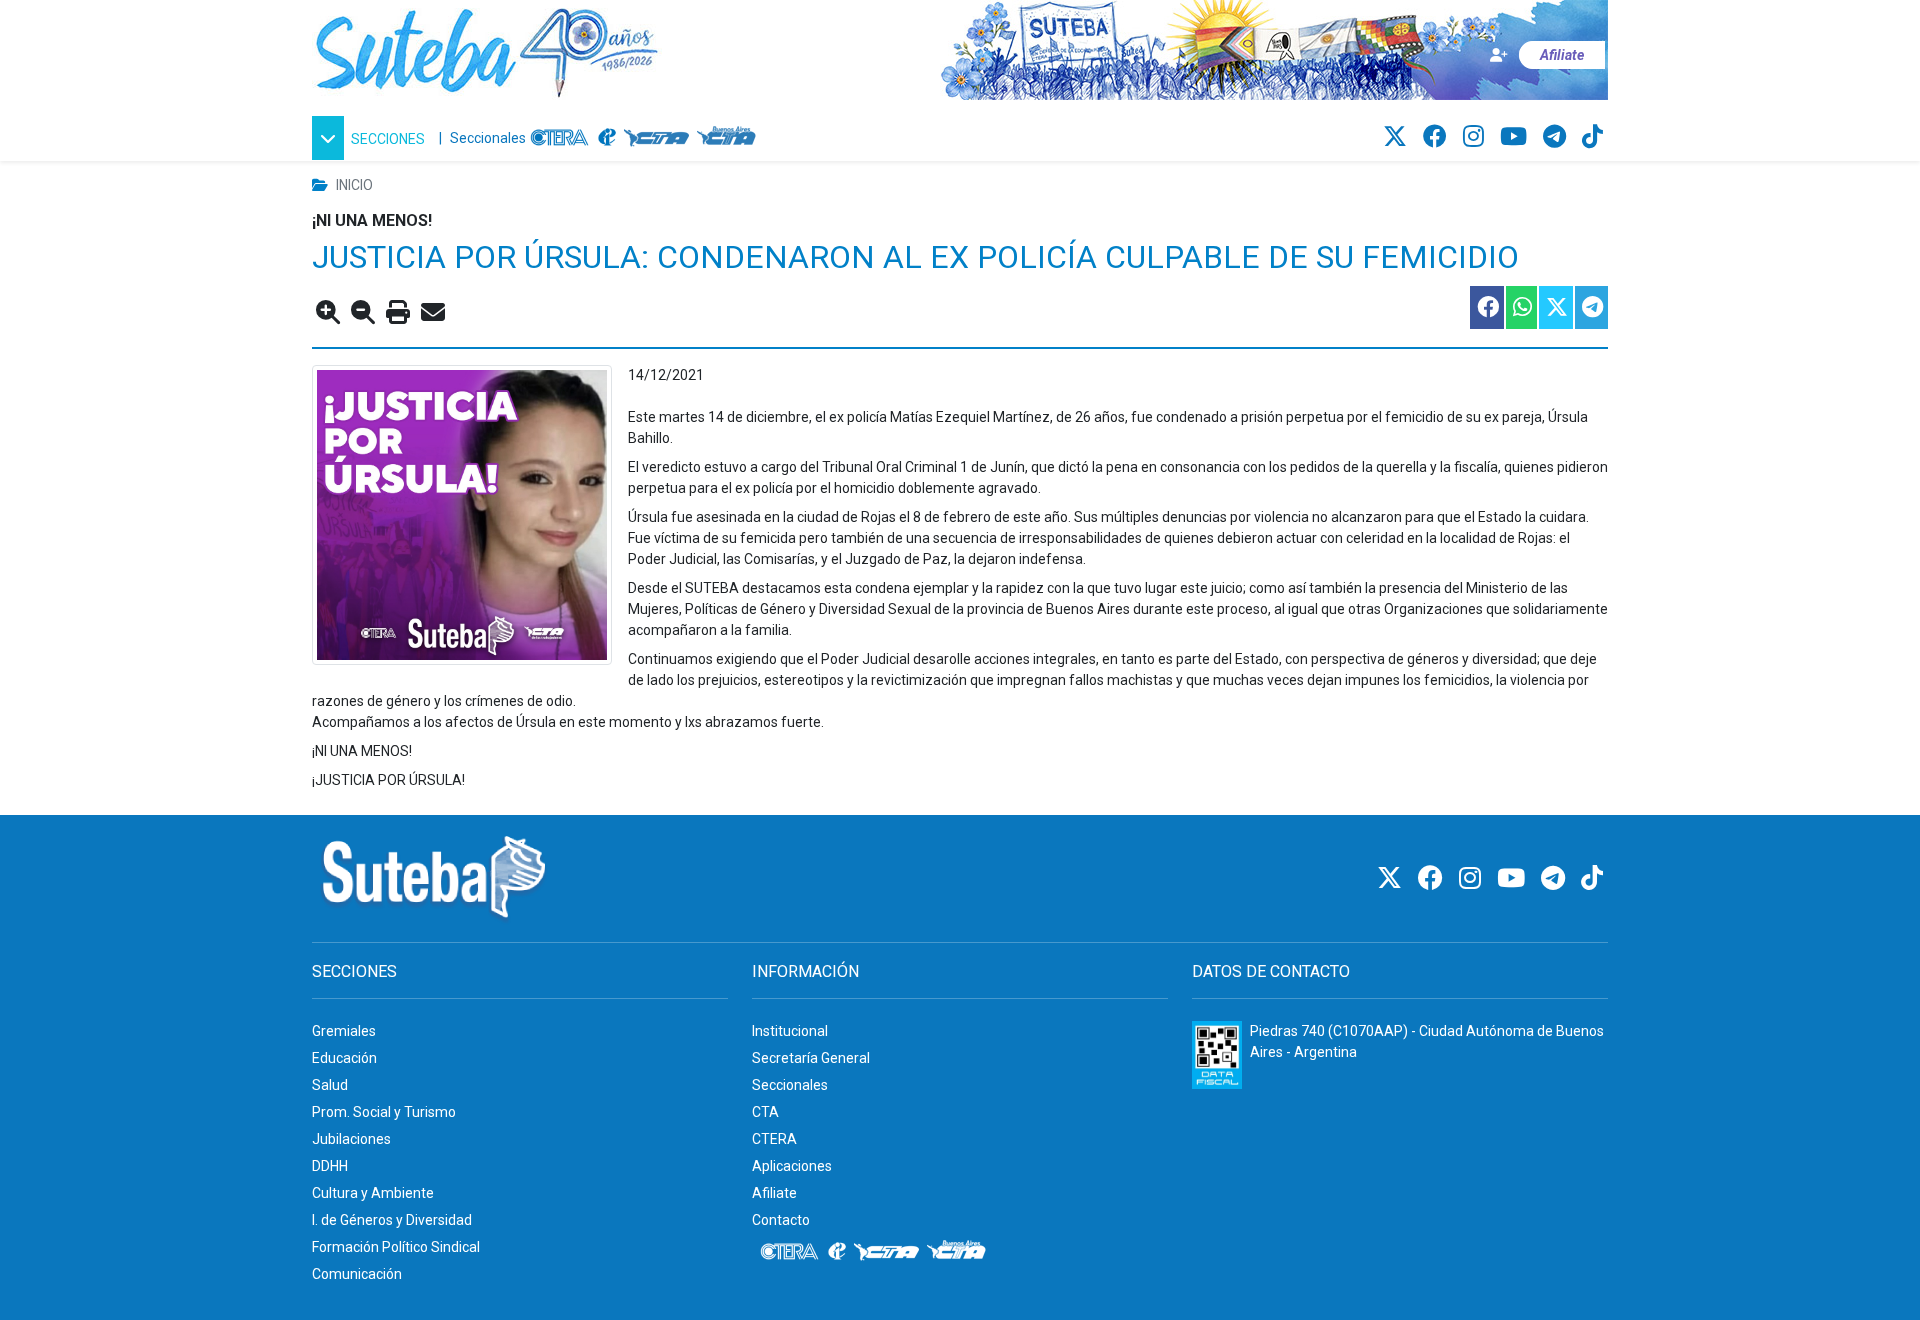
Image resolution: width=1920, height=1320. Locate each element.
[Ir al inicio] (487, 49)
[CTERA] (560, 138)
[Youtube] (1516, 137)
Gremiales (344, 1031)
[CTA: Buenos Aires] (729, 138)
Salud (330, 1085)
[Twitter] (1398, 137)
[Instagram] (1476, 137)
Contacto (781, 1220)
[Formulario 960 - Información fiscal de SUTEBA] (1217, 1055)
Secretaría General (811, 1058)
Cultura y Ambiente (373, 1193)
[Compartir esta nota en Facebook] (1486, 307)
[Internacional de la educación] (607, 138)
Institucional (790, 1031)
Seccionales (488, 138)
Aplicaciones (792, 1166)
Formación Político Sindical (396, 1247)
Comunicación (357, 1274)
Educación (344, 1058)
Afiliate (774, 1193)
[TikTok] (1592, 137)
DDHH (330, 1166)
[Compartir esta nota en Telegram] (1590, 307)
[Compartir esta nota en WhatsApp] (1520, 307)
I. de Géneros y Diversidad (392, 1220)
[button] (371, 138)
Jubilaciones (351, 1139)
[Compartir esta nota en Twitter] (1555, 307)
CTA (765, 1112)
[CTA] (656, 138)
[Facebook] (1438, 137)
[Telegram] (1557, 137)
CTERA (774, 1139)
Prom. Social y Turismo (384, 1112)
